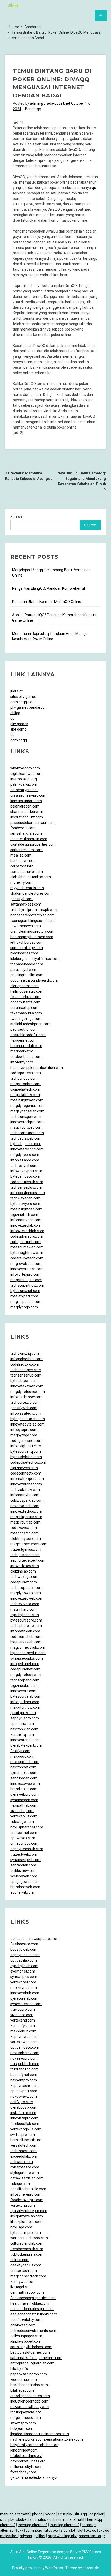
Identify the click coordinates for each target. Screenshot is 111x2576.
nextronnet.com (23, 1767)
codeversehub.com (26, 1637)
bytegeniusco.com (25, 1176)
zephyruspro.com (25, 1718)
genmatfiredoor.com (27, 2292)
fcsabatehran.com (25, 997)
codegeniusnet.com (26, 1441)
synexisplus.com (24, 1977)
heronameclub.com (26, 1046)
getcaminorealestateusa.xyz (34, 2477)
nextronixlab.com (24, 1729)
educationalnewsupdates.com (35, 1939)
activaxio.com (22, 2162)
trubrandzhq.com (25, 2069)
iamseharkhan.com (26, 833)
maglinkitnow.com (25, 1095)
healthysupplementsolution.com (37, 1068)
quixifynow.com (23, 1713)
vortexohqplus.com (26, 2129)
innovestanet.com (25, 1740)
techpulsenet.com (25, 1555)
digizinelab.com (23, 1571)
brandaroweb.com (25, 1887)
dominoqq (19, 740)
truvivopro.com (23, 2009)
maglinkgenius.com (26, 1517)
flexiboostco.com (24, 1944)
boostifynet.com (24, 2075)
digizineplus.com (24, 1686)
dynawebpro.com (25, 1794)
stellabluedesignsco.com (30, 1024)
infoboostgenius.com (28, 1193)
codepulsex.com (24, 1582)
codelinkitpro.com (25, 1364)
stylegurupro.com (25, 2173)
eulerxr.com (20, 2260)
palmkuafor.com (24, 784)
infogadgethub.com (26, 1359)
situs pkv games (23, 697)
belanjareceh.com (25, 806)
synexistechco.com (26, 2004)
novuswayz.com (24, 2096)
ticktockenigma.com (27, 2254)
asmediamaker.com (27, 872)
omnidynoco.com (24, 1843)
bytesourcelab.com (26, 1696)
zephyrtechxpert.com (28, 1560)
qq (94, 188)
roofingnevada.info (26, 2412)
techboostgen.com (26, 1370)
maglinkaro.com (23, 1609)
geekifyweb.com (24, 1408)
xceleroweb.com (24, 1876)
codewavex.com (24, 1528)
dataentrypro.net (24, 790)
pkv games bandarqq (27, 707)
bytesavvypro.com (25, 1204)
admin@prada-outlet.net (50, 103)
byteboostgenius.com (28, 1653)
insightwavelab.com (27, 2216)
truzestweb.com (24, 1854)
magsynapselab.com (27, 1111)
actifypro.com (22, 2102)
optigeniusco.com (25, 2047)
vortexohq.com (23, 2205)
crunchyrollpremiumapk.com (34, 910)
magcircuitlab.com (25, 1522)
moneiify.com (21, 882)
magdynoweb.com (26, 1593)
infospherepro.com (26, 2194)
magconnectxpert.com (29, 1544)
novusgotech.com (25, 1762)
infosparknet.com (25, 1702)
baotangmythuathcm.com (32, 937)
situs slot (45, 2519)
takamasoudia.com (26, 1013)
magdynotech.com (26, 1675)
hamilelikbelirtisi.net (26, 2140)
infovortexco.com (25, 1566)
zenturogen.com (24, 1778)
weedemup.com (24, 2380)
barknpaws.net (22, 861)
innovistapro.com (24, 2118)
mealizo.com (21, 855)
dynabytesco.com (25, 2167)
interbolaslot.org (24, 779)
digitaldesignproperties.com (33, 844)
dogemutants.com (25, 1002)
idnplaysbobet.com (26, 2341)
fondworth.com (23, 828)
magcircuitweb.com (26, 1127)
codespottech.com (26, 1073)
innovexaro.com (23, 1691)
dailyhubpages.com (26, 2336)
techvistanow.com (25, 1490)
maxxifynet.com (24, 1988)
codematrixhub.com (27, 1182)
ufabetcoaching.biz (26, 2456)
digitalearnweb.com (26, 774)
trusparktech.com (25, 2064)
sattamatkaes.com (26, 904)
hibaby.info (19, 2369)
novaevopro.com (24, 2058)
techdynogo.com (24, 1078)
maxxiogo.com (22, 1756)
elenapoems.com (25, 986)
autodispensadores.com (30, 2396)
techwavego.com (24, 1577)
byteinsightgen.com (26, 1209)
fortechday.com (23, 2472)
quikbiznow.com (23, 1871)
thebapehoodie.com (27, 964)
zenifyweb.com (23, 2282)
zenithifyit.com (23, 2026)
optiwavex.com (23, 1838)
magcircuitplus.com (26, 1280)
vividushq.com (22, 1811)
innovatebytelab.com (27, 1424)
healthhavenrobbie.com (30, 2303)
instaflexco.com (23, 2113)
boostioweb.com (24, 1949)
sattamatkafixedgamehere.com (36, 2358)
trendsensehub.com (27, 2249)
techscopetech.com (26, 1588)
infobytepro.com (24, 1430)
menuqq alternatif (15, 2514)
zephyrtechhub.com (27, 1849)
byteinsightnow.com (27, 1253)
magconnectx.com (26, 2418)
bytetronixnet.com (25, 1291)
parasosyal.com (23, 970)
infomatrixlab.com (25, 1631)
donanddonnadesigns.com (32, 2309)
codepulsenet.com (25, 1669)
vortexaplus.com (24, 1816)
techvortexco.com (25, 1402)
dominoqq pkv (22, 702)
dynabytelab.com (24, 1966)
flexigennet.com (23, 1040)
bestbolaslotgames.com (30, 2352)
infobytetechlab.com (27, 1231)
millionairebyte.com (26, 2467)
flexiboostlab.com (25, 2124)
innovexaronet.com (26, 1484)
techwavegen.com (25, 1198)
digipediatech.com (25, 1089)
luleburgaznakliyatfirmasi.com (35, 959)
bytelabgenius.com (26, 1144)
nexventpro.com (24, 2080)
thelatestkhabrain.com (29, 839)
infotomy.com (22, 1062)
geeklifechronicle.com (28, 2189)
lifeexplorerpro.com (26, 2222)
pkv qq (37, 2514)
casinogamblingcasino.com (33, 921)
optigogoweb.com (25, 1882)
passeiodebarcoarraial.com (33, 823)
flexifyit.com (20, 1751)
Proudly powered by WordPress (38, 2568)
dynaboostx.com (24, 2107)
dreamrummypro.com (28, 795)
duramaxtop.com (24, 1008)
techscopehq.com (25, 1680)
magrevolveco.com (26, 1264)
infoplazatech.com (26, 1413)
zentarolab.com (23, 1865)
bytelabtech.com (24, 1381)
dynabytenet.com (25, 1615)
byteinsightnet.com (26, 1457)
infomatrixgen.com (26, 1220)
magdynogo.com (24, 1307)
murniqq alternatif (70, 2519)
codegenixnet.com (25, 1242)
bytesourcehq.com (26, 1451)
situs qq (81, 2514)
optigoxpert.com (24, 2091)
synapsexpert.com (25, 1860)
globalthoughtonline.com (31, 877)
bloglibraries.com (24, 953)
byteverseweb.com (26, 1642)
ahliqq (15, 713)
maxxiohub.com (23, 2031)
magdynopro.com (25, 1155)
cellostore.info (22, 866)
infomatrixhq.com (25, 1495)
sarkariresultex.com (26, 850)
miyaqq (26, 2536)
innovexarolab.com (26, 1225)
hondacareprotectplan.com (33, 915)
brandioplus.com (24, 1789)
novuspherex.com (25, 2053)
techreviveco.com (25, 1604)
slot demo (18, 729)
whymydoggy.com (25, 768)
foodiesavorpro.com (27, 2200)
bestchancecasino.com (29, 2385)
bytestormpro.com (26, 2233)
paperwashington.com (29, 2374)
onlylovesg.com (23, 2325)
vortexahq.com (23, 2020)
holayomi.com (22, 2428)
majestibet (9, 2536)
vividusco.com (22, 2015)
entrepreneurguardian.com (32, 2363)
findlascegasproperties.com (33, 2298)
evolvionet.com (23, 1971)
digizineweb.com (24, 1468)
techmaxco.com (23, 2151)
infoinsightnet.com (26, 1446)
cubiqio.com (20, 2184)
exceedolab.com (24, 2156)
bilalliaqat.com (22, 2390)
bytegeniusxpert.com (28, 1419)
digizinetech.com (24, 1215)
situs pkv (65, 2514)
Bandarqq (33, 109)
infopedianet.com (25, 1664)
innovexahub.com (25, 1993)
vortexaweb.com (24, 2042)
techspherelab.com (26, 1626)
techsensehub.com (26, 1375)
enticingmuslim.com (27, 975)
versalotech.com (24, 2145)
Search (16, 517)
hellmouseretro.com (27, 991)
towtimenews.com (26, 926)
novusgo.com (21, 2227)
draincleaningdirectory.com (32, 931)
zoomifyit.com (22, 1892)
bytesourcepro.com (26, 1620)
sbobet (22, 2519)
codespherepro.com (27, 1236)
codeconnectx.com (26, 1473)
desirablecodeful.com (28, 1035)
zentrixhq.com (22, 1735)
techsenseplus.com (26, 1187)
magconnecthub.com (28, 1647)
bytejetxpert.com (24, 1296)
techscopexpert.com (27, 1133)
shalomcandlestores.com (31, 893)
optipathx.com (22, 1724)
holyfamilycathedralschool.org (35, 2445)
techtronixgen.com (26, 1117)
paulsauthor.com (24, 1029)
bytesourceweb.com (27, 1247)
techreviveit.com (24, 1166)
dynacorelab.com (24, 1998)
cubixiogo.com (22, 1822)
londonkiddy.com (24, 2450)
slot (3, 2519)
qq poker (96, 2514)
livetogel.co (19, 2287)
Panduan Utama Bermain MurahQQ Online (47, 602)
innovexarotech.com (27, 1269)
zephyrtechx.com (25, 2086)
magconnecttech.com (28, 2276)
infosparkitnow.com (26, 1397)
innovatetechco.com (27, 1149)
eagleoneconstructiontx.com (34, 2314)
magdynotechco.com (28, 1392)
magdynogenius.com (27, 1106)
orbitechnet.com (24, 1833)
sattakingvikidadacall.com (31, 2347)
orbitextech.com (24, 2271)
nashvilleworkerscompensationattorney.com (47, 2439)
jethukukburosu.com (27, 942)
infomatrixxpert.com (27, 1479)
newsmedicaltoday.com (30, 2407)
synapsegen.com (24, 1800)
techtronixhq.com (25, 1353)
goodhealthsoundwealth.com (34, 980)
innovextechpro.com (27, 1122)
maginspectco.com (26, 1302)
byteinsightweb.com (27, 1100)
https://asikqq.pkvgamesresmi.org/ (76, 2536)
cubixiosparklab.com (27, 1500)
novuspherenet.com (27, 1827)
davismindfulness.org (28, 2461)
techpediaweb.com (26, 1138)
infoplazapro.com (25, 1160)
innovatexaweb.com (27, 1386)
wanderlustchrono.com (29, 2238)
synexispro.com (23, 2423)
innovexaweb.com (25, 1784)
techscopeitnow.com (27, 1285)
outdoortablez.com (26, 1057)
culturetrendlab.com (27, 2243)
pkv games (19, 724)
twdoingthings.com (26, 1019)
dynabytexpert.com (26, 1745)
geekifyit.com (21, 899)
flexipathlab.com (24, 1805)
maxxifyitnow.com (25, 1707)
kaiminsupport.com (26, 801)
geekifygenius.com (26, 2265)
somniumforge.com (27, 948)
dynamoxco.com (24, 1773)
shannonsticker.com (27, 812)
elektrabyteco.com (26, 1539)
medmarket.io (22, 1051)
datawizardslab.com (27, 2178)
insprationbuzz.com (27, 817)
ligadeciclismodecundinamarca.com (40, 2434)
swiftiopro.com (23, 2135)
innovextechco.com (26, 1511)
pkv (11, 2519)
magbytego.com (24, 1435)
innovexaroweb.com (27, 1598)
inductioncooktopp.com (29, 2401)
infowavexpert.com (26, 1171)
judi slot (17, 691)
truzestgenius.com (26, 1549)
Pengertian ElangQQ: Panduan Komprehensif (49, 588)
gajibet (40, 2536)
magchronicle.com (25, 1084)
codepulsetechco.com (28, 1462)
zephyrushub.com (25, 1955)
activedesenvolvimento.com (33, 2331)
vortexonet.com (23, 1982)
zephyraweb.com (25, 2037)
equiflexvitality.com (26, 2320)
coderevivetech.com (27, 1258)
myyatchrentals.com (27, 888)
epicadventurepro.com (29, 2211)
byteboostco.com (25, 1533)
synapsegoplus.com (27, 1658)
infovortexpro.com (25, 1274)
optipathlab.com (24, 1960)
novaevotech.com (25, 1506)
